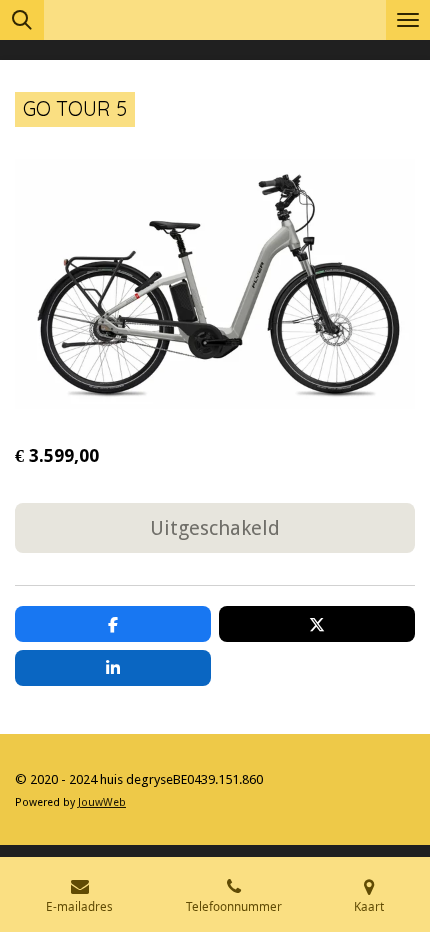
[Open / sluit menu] (408, 20)
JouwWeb (102, 802)
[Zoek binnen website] (22, 20)
